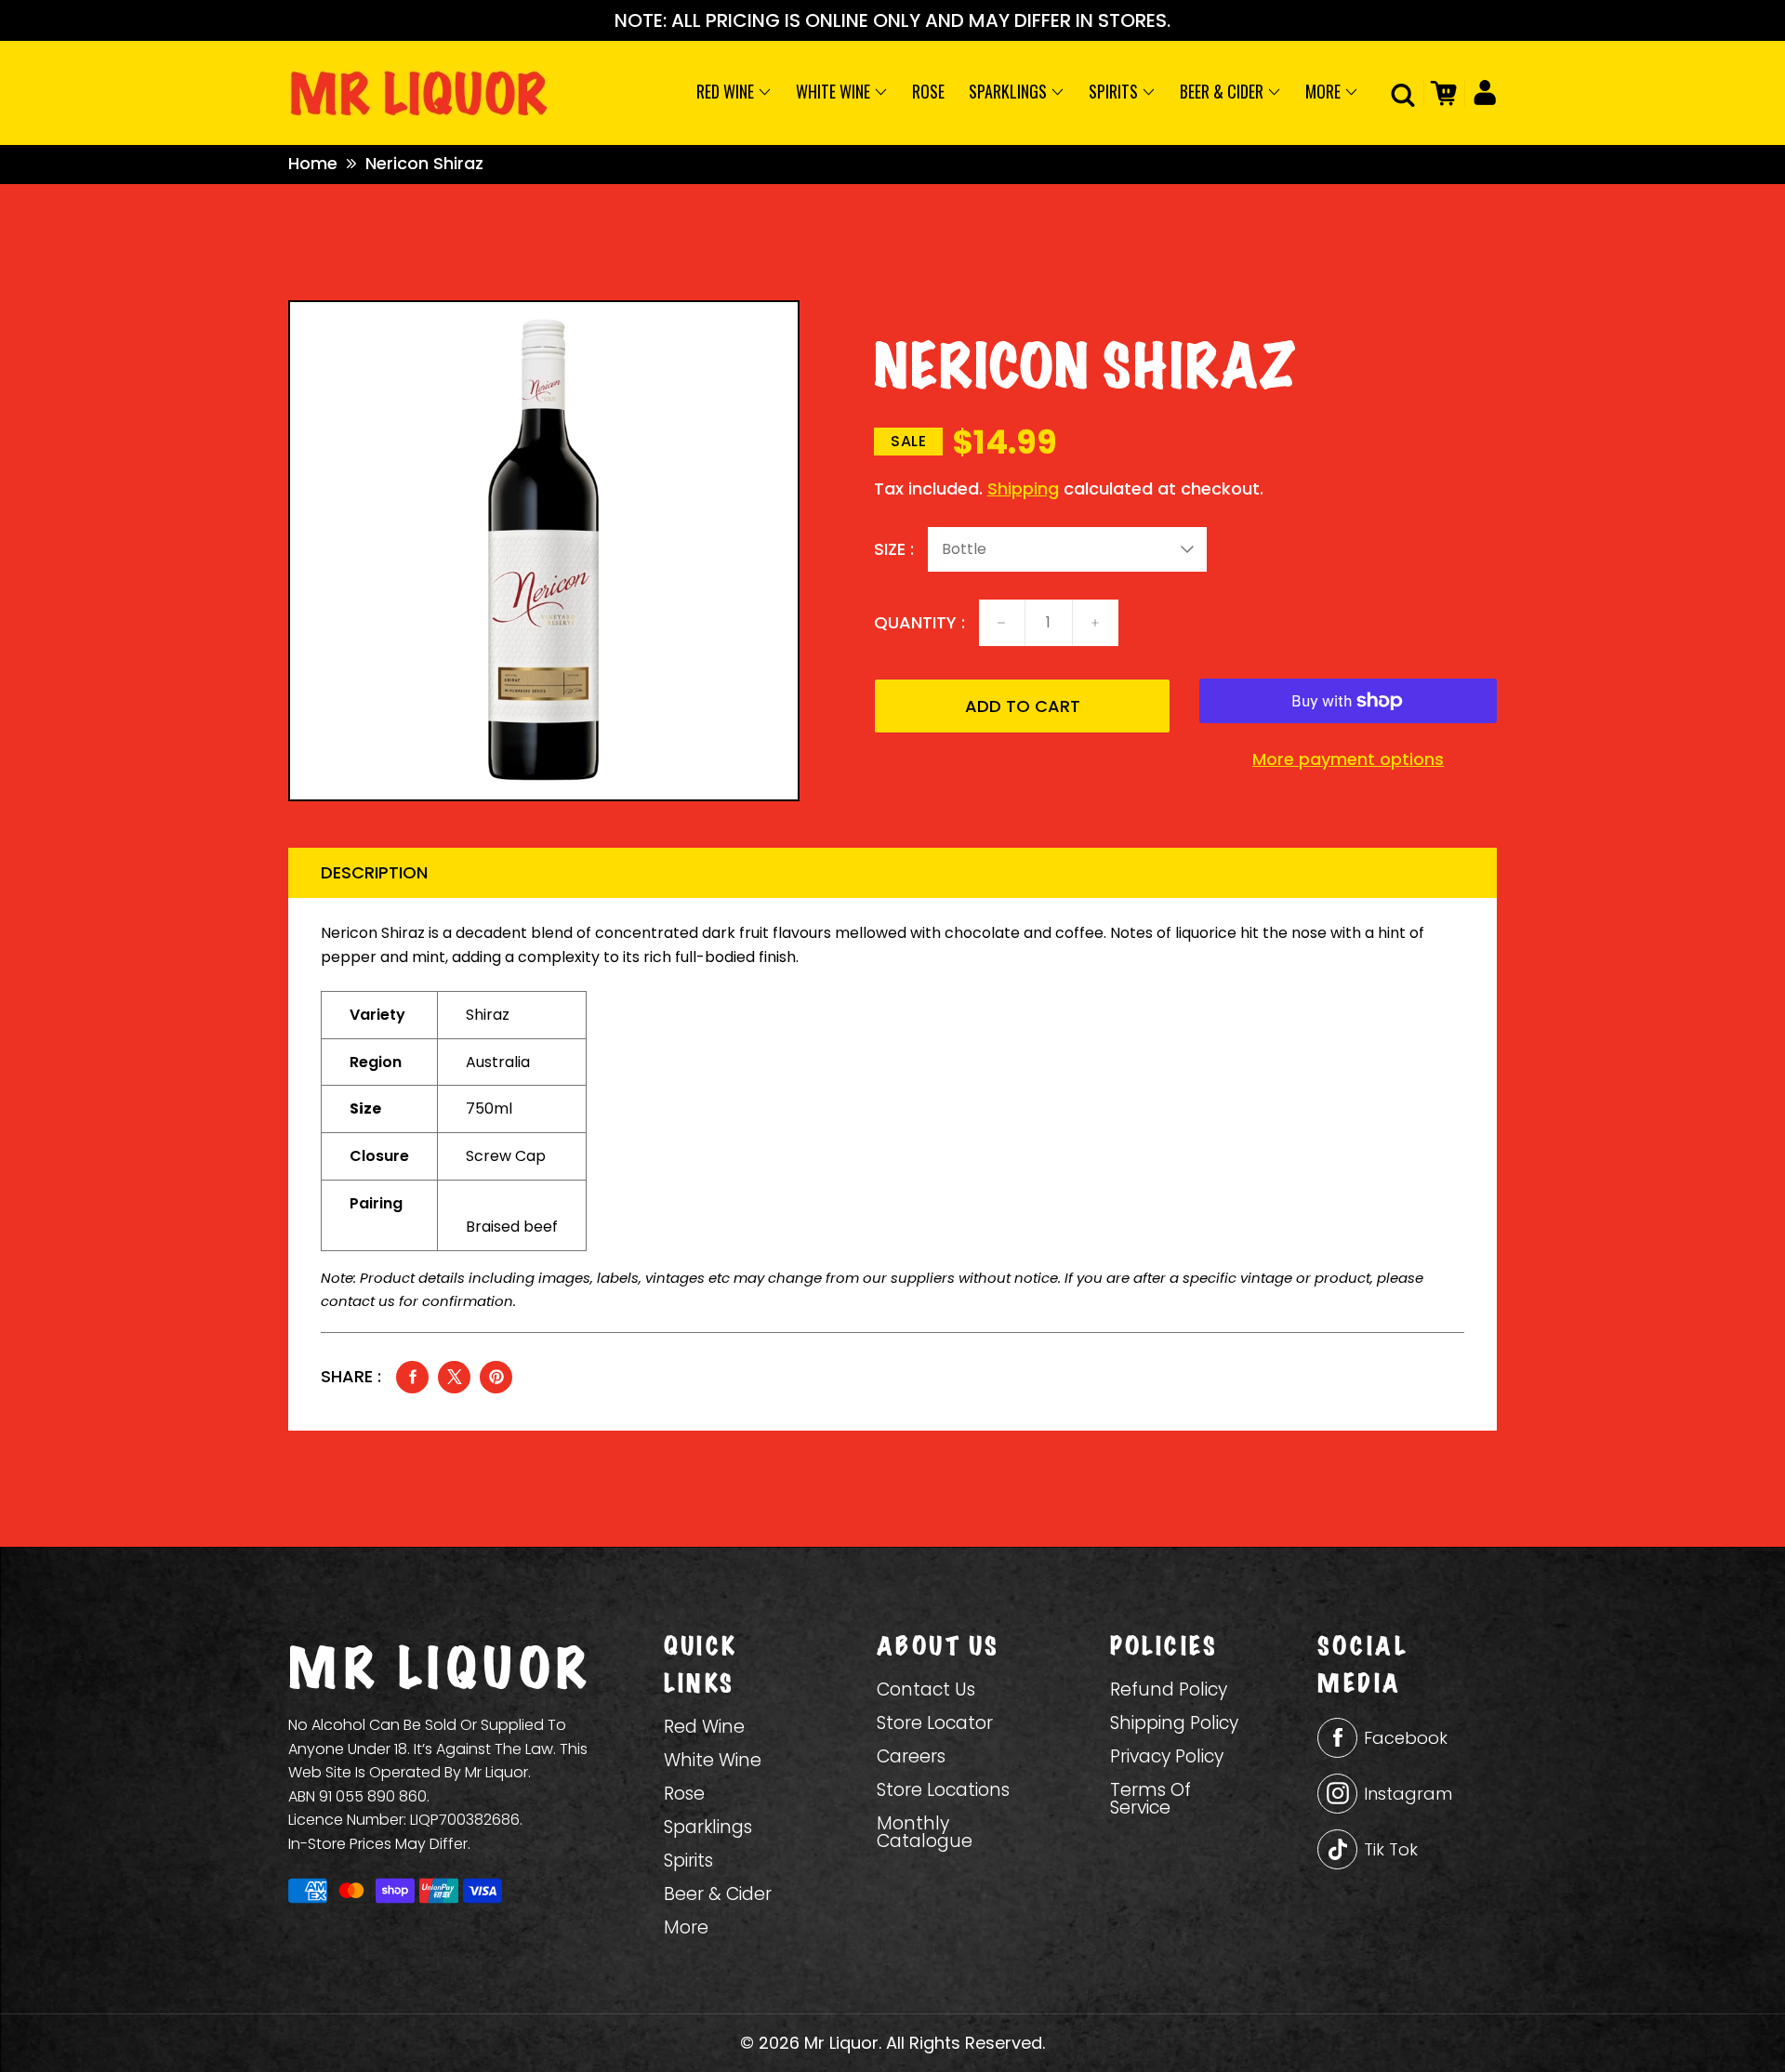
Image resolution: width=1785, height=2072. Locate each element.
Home (313, 163)
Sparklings (1010, 91)
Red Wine (727, 91)
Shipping (1023, 488)
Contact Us (926, 1689)
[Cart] (1441, 93)
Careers (911, 1756)
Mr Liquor (841, 2043)
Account (1481, 93)
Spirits (1115, 91)
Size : (894, 549)
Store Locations (943, 1790)
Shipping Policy (1174, 1723)
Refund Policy (1169, 1689)
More (1325, 91)
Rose (928, 91)
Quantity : (919, 623)
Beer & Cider (1223, 91)
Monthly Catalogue (925, 1832)
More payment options (1348, 759)
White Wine (835, 91)
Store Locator (935, 1723)
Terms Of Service (1150, 1799)
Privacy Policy (1167, 1756)
